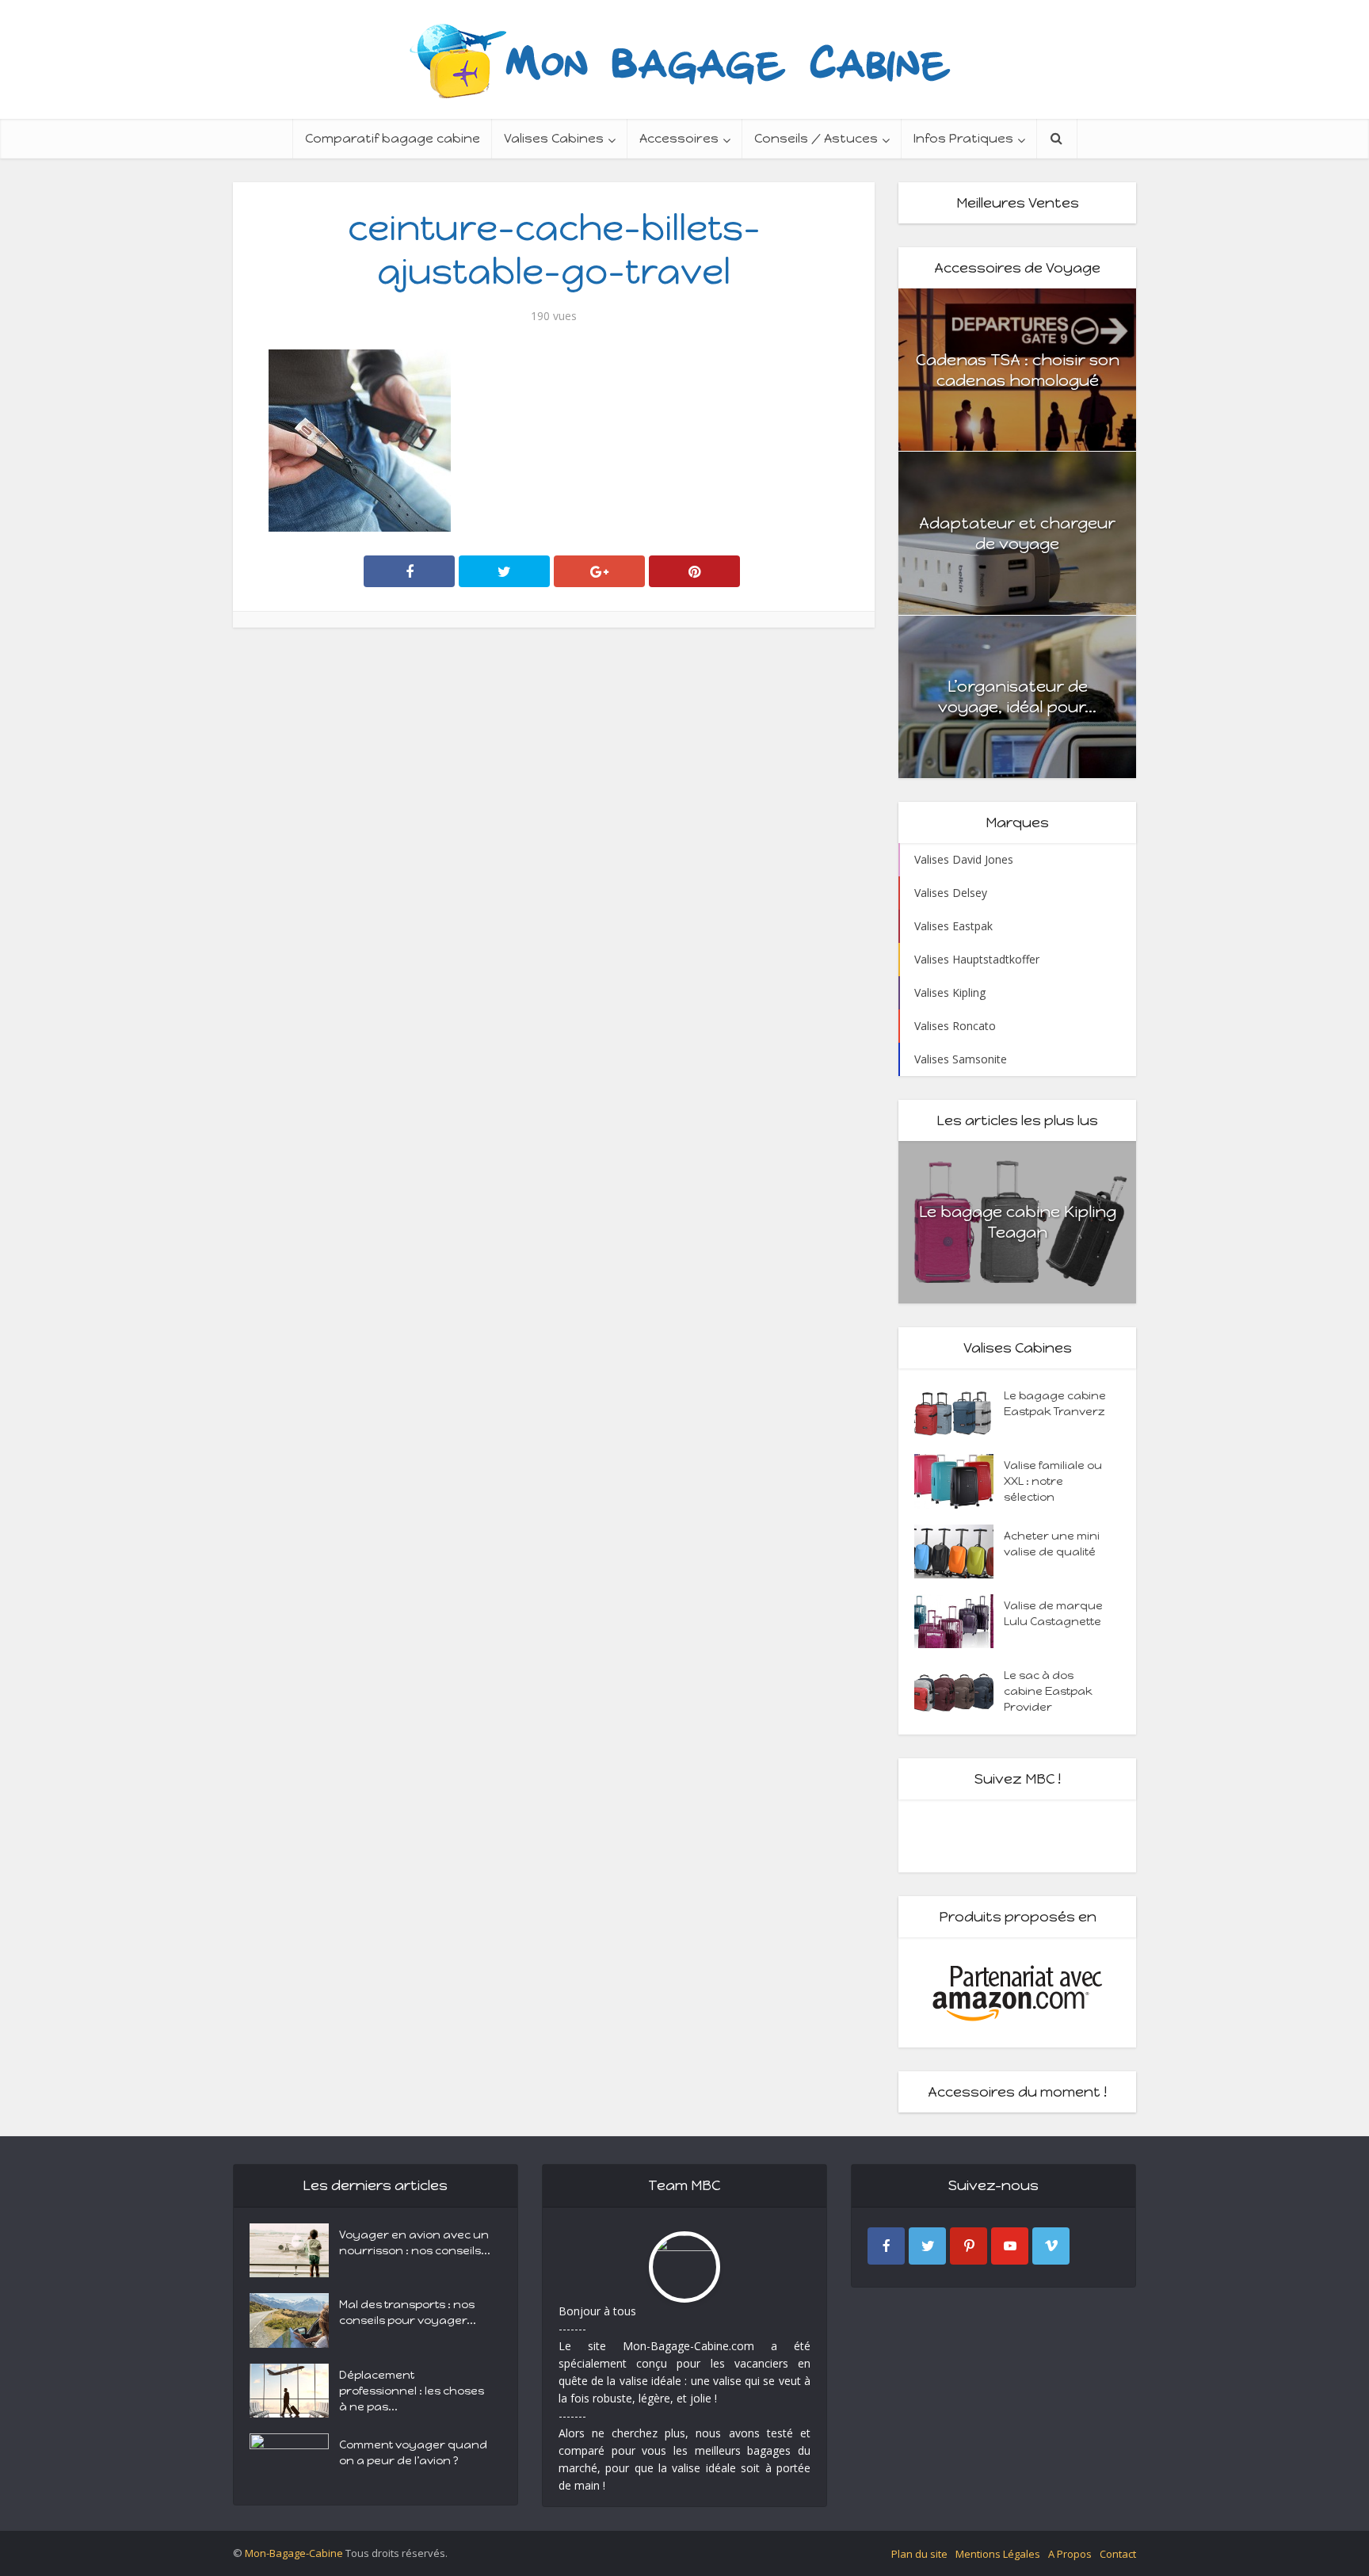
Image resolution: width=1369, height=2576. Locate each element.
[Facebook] (886, 2246)
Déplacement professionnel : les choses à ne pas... (412, 2391)
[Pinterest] (969, 2246)
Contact (1118, 2554)
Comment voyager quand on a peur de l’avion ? (413, 2453)
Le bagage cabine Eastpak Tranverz (1055, 1404)
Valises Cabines (554, 138)
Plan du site (919, 2554)
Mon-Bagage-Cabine (294, 2553)
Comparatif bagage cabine (393, 138)
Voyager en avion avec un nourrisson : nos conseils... (415, 2243)
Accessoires (679, 138)
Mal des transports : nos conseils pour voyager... (408, 2313)
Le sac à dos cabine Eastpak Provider (1048, 1691)
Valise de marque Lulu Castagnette (1053, 1614)
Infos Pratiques (963, 138)
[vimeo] (1051, 2246)
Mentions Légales (998, 2554)
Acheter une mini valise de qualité (1052, 1544)
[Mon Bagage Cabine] (684, 59)
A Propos (1070, 2554)
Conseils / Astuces (816, 138)
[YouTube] (1010, 2246)
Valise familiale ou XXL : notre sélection (1053, 1481)
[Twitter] (927, 2246)
